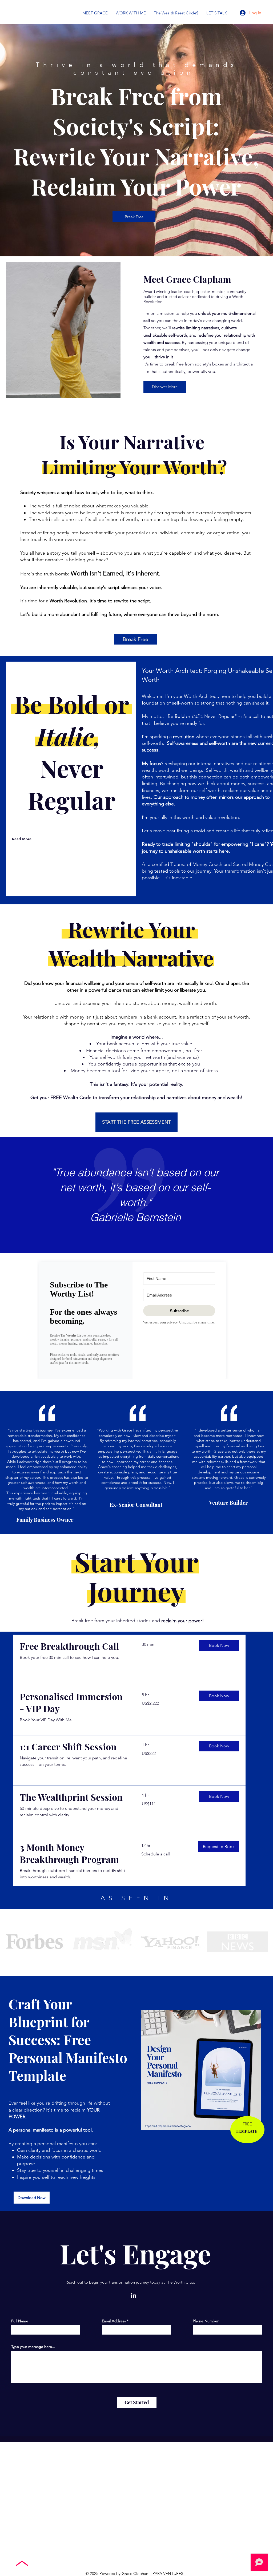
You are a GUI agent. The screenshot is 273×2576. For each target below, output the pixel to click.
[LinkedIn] (134, 2295)
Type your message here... (33, 2347)
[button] (219, 1645)
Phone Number (206, 2321)
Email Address (114, 2321)
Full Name (20, 2321)
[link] (74, 1646)
